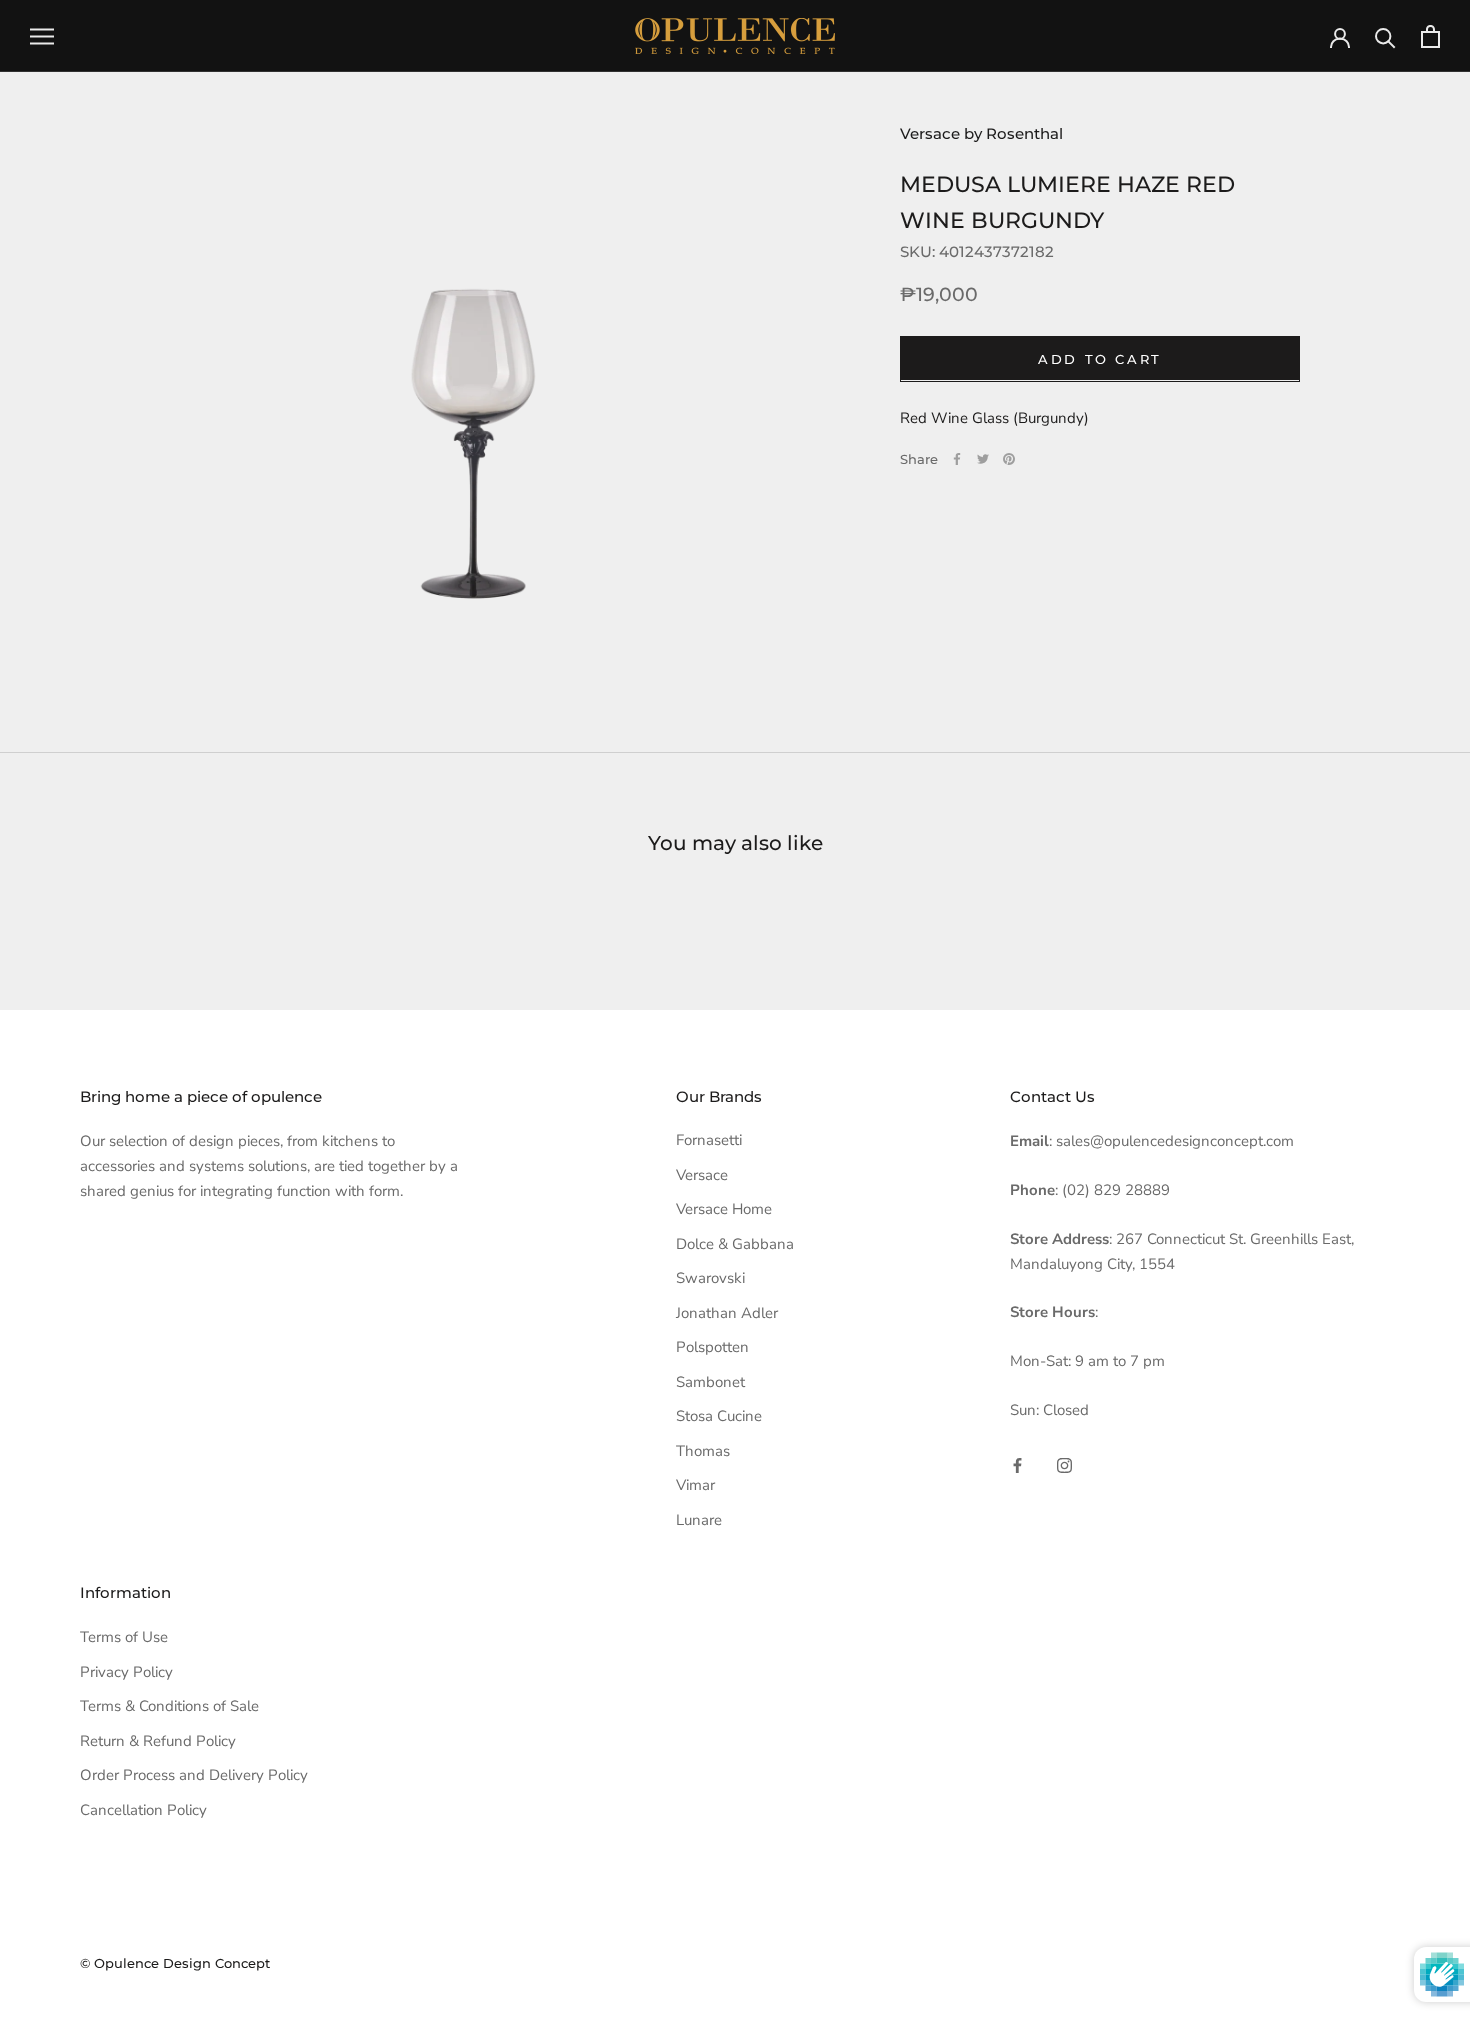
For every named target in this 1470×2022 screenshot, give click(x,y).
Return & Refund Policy (158, 1741)
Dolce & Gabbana (735, 1244)
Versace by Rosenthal (981, 133)
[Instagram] (1064, 1465)
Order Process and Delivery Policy (194, 1775)
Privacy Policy (126, 1672)
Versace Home (724, 1209)
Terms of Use (124, 1637)
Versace (702, 1175)
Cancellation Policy (143, 1810)
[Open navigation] (42, 36)
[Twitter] (983, 459)
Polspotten (712, 1347)
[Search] (1385, 36)
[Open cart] (1430, 36)
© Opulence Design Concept (175, 1963)
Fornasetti (709, 1140)
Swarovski (710, 1278)
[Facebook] (957, 459)
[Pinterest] (1009, 459)
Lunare (699, 1520)
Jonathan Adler (727, 1313)
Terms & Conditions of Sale (169, 1706)
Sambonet (710, 1382)
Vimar (695, 1485)
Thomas (703, 1451)
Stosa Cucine (719, 1416)
